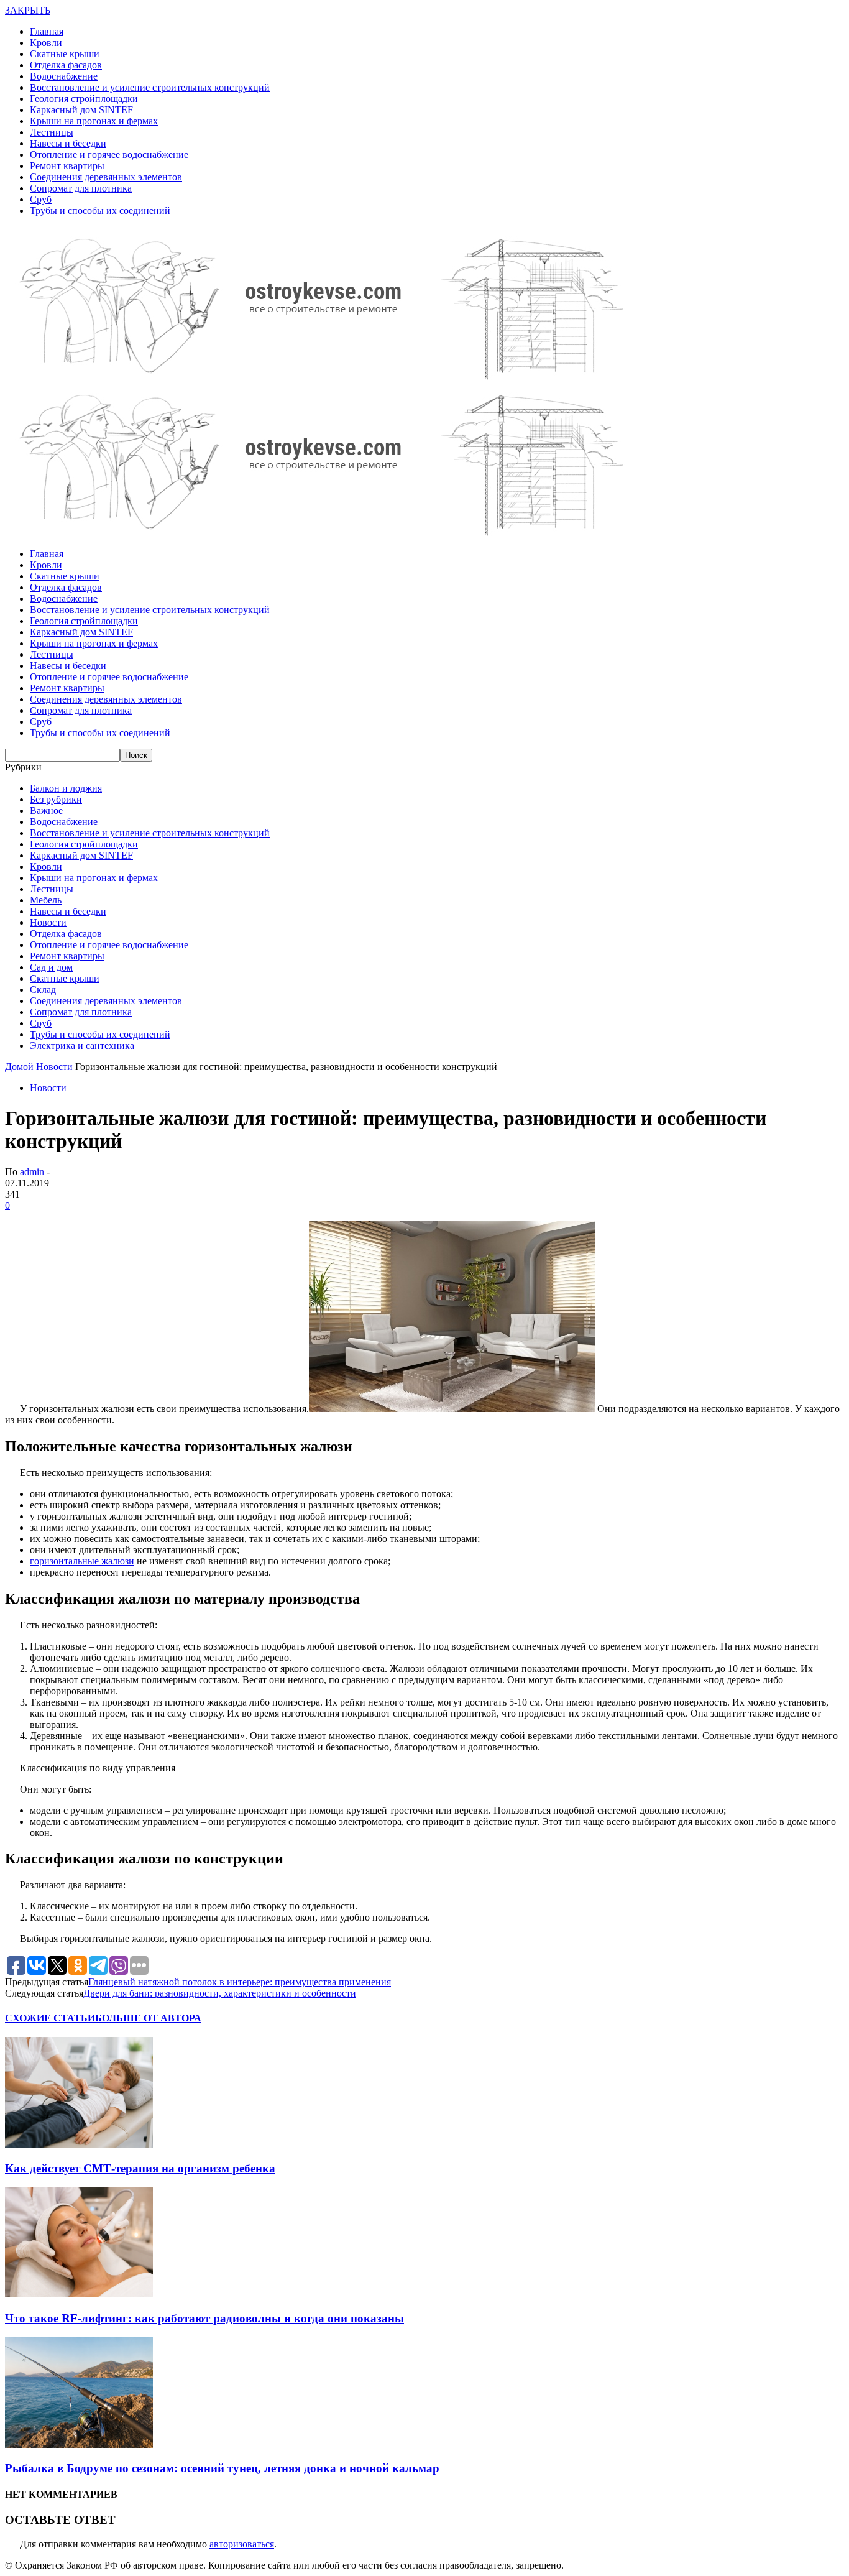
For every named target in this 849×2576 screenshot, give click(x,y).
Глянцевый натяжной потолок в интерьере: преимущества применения (240, 1982)
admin (32, 1172)
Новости (48, 922)
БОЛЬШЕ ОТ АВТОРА (148, 2018)
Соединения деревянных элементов (106, 177)
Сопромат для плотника (81, 188)
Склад (43, 990)
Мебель (46, 900)
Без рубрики (56, 799)
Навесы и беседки (68, 143)
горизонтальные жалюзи (82, 1561)
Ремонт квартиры (67, 166)
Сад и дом (51, 967)
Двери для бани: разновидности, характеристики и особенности (220, 1993)
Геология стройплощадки (84, 99)
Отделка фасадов (66, 65)
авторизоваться (242, 2544)
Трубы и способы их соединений (100, 210)
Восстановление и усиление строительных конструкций (150, 87)
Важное (46, 810)
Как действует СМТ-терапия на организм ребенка (140, 2168)
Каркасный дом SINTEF (81, 110)
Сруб (41, 199)
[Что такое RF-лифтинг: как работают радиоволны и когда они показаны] (79, 2294)
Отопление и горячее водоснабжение (109, 155)
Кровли (46, 43)
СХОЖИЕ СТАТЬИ (50, 2018)
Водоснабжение (64, 76)
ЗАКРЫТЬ (28, 10)
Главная (47, 31)
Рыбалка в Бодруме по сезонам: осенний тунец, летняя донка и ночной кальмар (222, 2468)
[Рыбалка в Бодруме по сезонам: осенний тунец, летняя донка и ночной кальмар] (79, 2444)
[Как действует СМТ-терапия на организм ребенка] (79, 2144)
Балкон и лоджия (66, 788)
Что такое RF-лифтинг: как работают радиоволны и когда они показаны (204, 2318)
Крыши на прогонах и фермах (94, 121)
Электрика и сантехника (82, 1046)
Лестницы (52, 132)
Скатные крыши (65, 54)
